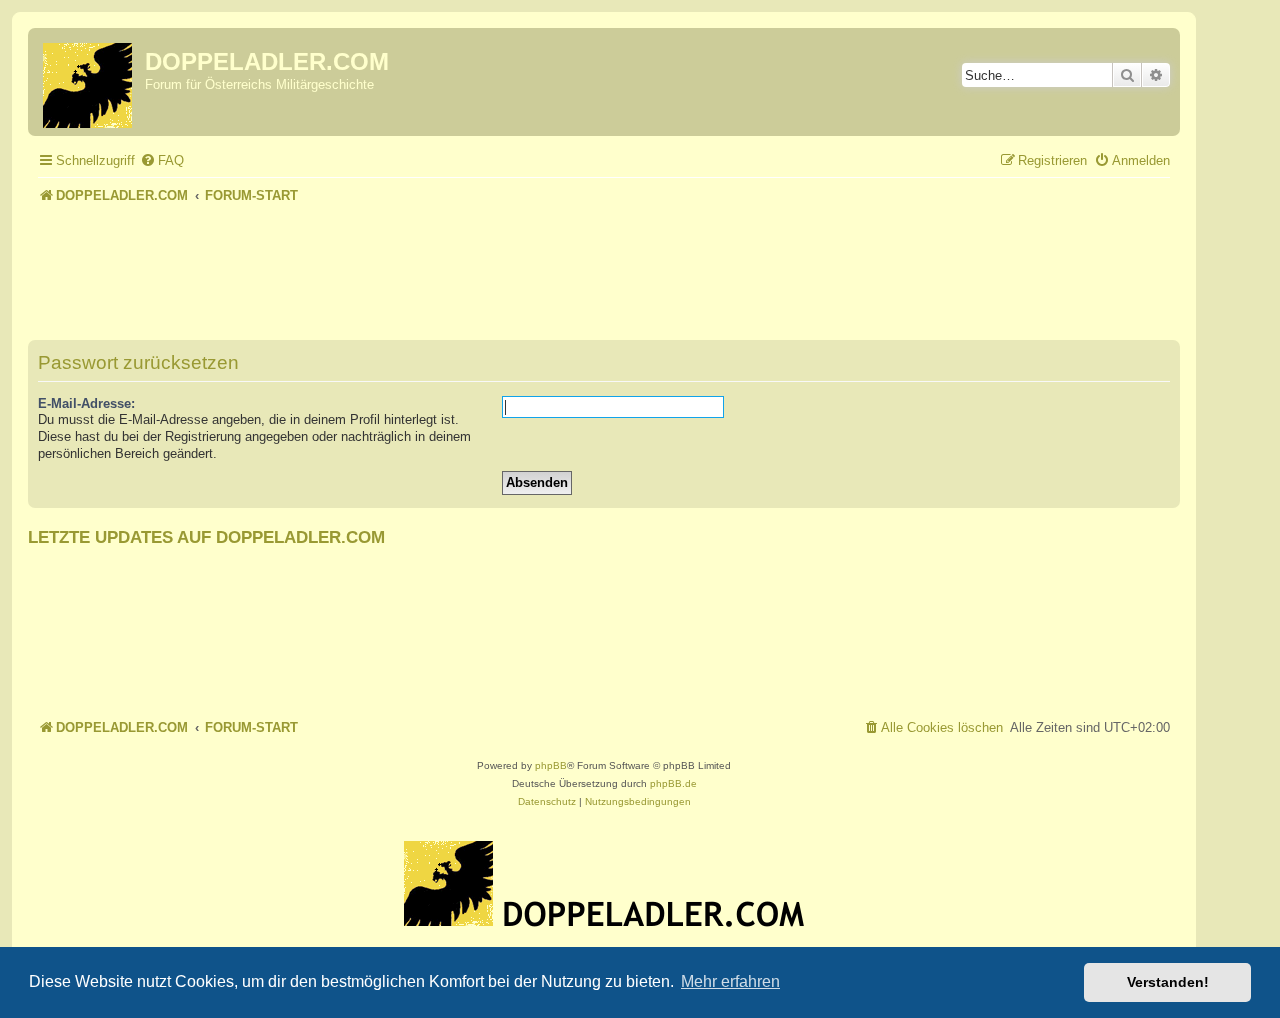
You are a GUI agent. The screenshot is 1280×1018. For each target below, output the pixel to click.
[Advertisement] (604, 264)
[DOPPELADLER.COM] (89, 82)
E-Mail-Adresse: (86, 403)
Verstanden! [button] (1168, 982)
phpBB (551, 765)
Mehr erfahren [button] (730, 981)
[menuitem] (162, 160)
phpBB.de (673, 783)
